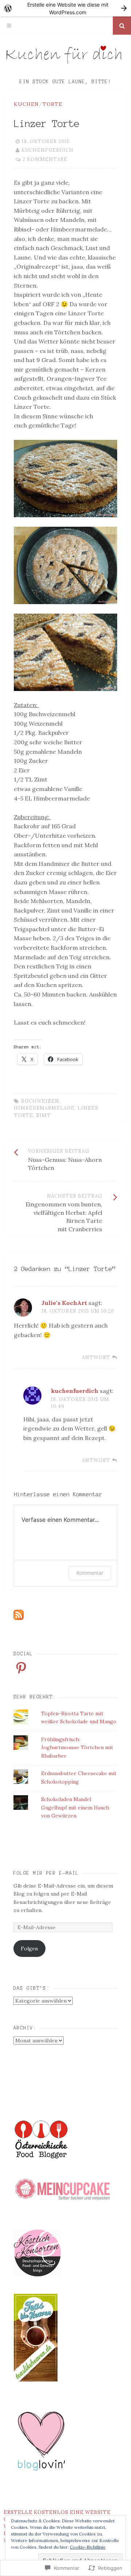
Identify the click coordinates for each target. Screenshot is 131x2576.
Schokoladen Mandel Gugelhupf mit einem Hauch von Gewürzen (75, 1807)
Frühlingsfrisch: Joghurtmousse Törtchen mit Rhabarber (77, 1748)
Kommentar (90, 1573)
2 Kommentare (45, 159)
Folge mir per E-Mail (46, 1873)
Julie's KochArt (64, 1303)
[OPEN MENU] (9, 26)
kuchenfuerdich (47, 150)
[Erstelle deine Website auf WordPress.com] (65, 8)
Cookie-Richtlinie (88, 2547)
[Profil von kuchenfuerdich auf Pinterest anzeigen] (21, 1668)
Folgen (29, 1949)
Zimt (43, 1115)
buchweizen (40, 1101)
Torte (52, 104)
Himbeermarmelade (44, 1108)
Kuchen (26, 104)
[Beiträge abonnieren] (19, 1618)
